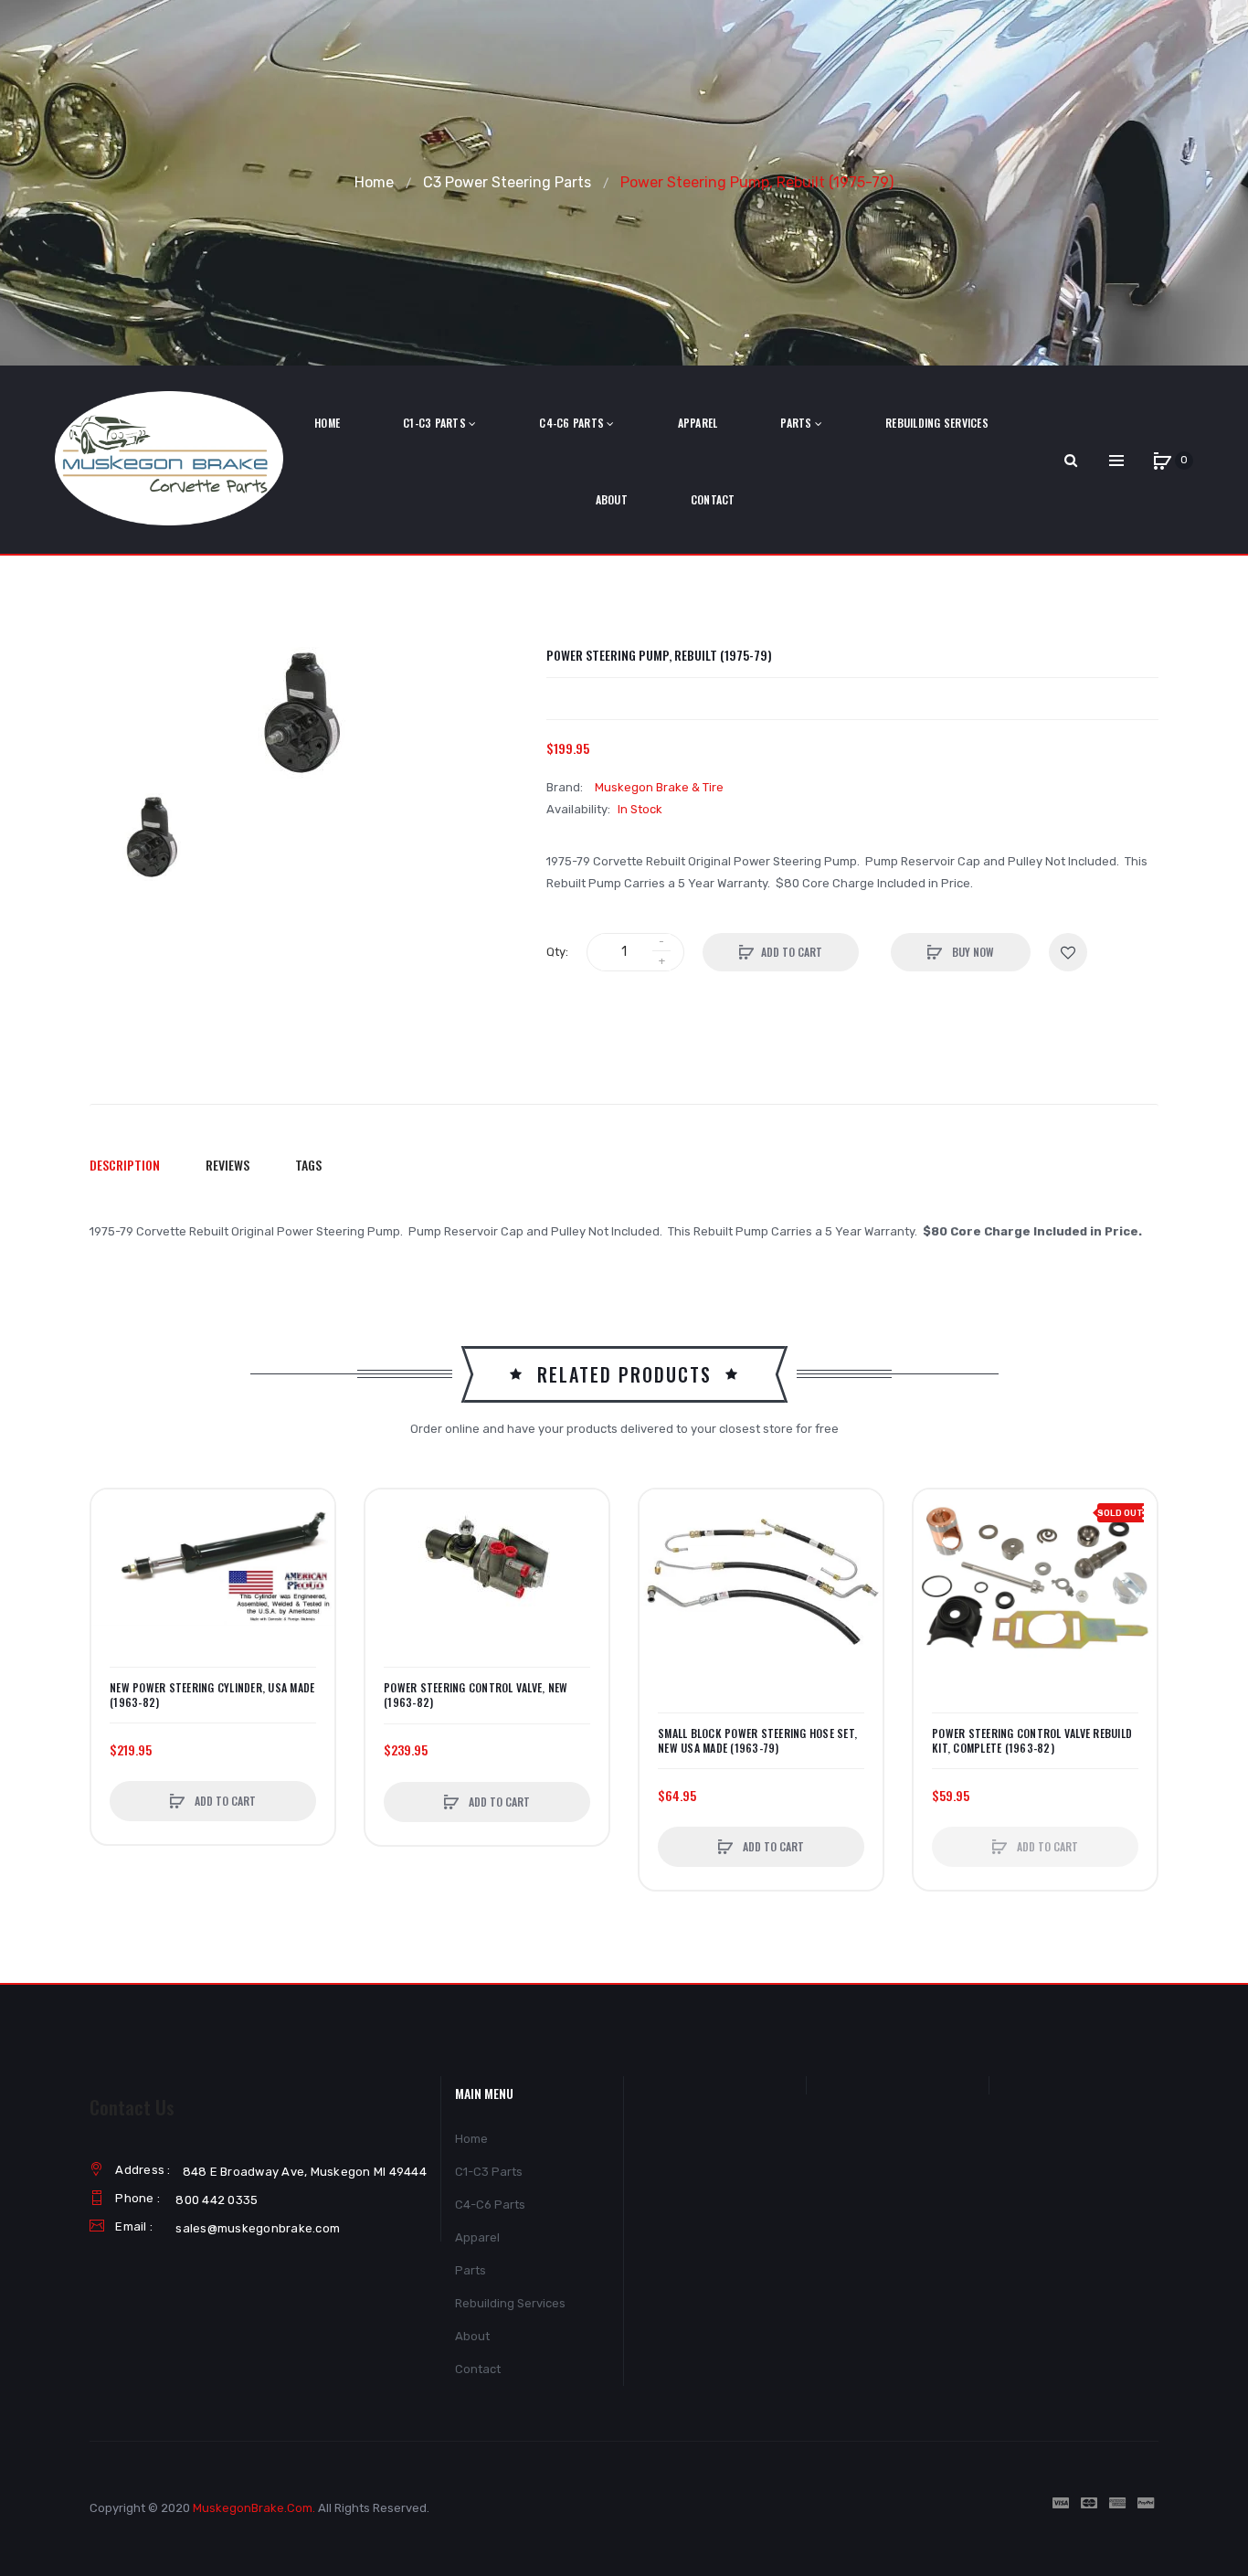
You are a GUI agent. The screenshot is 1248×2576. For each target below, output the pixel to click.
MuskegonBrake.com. (254, 2508)
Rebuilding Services (510, 2303)
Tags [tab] (308, 1165)
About (472, 2336)
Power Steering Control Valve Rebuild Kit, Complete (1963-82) (1032, 1741)
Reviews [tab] (227, 1165)
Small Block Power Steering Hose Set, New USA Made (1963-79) (757, 1741)
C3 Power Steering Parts (507, 182)
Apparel (477, 2237)
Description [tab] (125, 1165)
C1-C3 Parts (489, 2172)
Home (374, 182)
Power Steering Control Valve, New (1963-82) (476, 1695)
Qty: (557, 952)
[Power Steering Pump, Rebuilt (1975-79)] (153, 839)
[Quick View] (114, 1582)
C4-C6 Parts (490, 2205)
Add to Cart (792, 952)
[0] (1162, 461)
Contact (478, 2369)
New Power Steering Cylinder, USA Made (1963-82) (212, 1695)
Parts (471, 2270)
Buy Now (972, 952)
